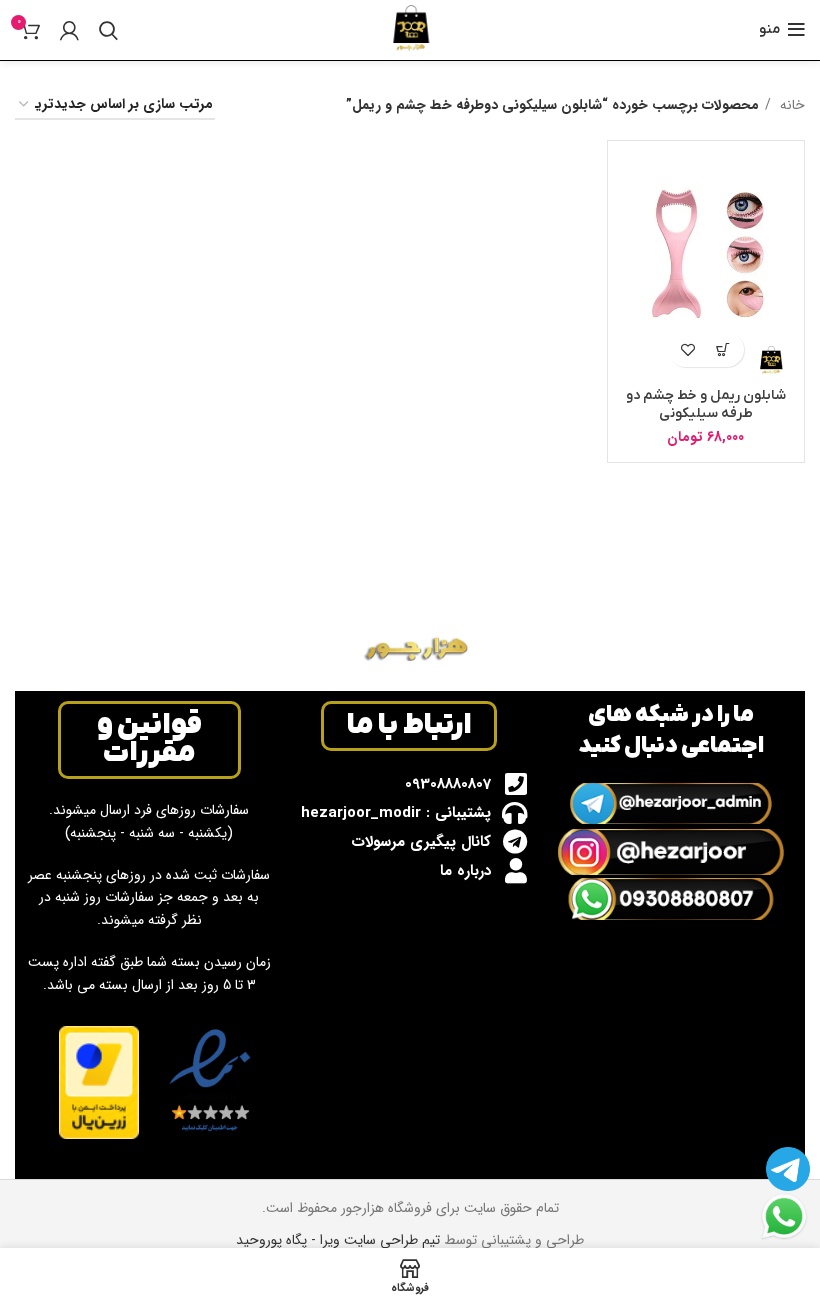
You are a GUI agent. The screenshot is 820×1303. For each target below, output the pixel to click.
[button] (723, 349)
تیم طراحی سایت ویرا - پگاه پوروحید (338, 1240)
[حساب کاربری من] (69, 30)
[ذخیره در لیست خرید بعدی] (688, 349)
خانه (790, 105)
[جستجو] (108, 30)
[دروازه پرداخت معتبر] (99, 1082)
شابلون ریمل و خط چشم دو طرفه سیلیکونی (706, 404)
